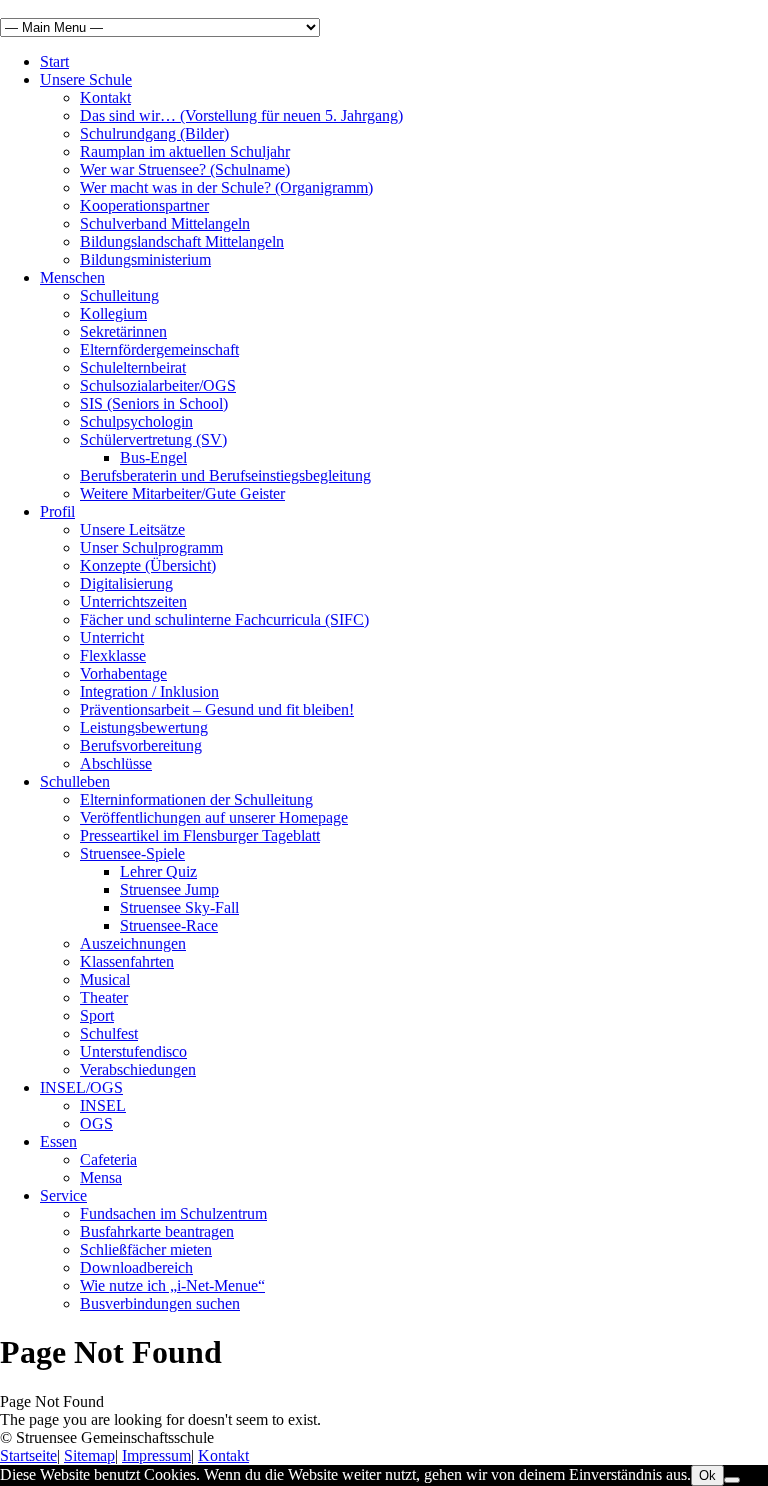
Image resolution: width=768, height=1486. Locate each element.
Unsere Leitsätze (132, 529)
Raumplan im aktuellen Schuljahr (185, 151)
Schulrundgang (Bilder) (154, 133)
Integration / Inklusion (149, 691)
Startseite (28, 1455)
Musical (105, 979)
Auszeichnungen (133, 943)
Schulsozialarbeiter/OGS (158, 385)
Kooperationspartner (144, 205)
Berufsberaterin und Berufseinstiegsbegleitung (225, 475)
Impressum (156, 1455)
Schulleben (75, 781)
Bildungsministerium (145, 259)
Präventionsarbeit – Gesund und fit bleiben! (217, 709)
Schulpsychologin (136, 421)
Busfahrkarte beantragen (157, 1231)
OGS (96, 1123)
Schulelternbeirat (133, 367)
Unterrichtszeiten (133, 601)
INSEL (103, 1105)
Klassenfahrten (127, 961)
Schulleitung (119, 295)
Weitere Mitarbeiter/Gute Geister (182, 493)
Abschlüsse (116, 763)
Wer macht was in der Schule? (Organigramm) (226, 187)
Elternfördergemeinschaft (159, 349)
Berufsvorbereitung (141, 745)
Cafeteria (108, 1159)
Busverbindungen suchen (160, 1303)
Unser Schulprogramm (151, 547)
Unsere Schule (86, 79)
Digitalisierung (126, 583)
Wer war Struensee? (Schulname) (185, 169)
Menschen (72, 277)
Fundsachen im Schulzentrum (173, 1213)
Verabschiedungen (138, 1069)
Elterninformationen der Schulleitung (196, 799)
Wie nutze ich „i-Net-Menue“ (172, 1285)
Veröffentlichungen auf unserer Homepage (214, 817)
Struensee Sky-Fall (179, 907)
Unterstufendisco (133, 1051)
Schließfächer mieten (146, 1249)
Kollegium (113, 313)
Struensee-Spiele (132, 853)
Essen (58, 1141)
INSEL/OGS (81, 1087)
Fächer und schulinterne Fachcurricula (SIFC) (224, 619)
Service (63, 1195)
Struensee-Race (169, 925)
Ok (707, 1475)
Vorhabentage (123, 673)
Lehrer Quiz (158, 871)
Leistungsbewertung (144, 727)
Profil (57, 511)
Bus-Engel (153, 457)
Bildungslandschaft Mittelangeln (182, 241)
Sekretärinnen (123, 331)
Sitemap (89, 1455)
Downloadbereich (136, 1267)
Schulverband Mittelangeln (165, 223)
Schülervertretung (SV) (153, 439)
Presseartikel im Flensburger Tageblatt (200, 835)
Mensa (101, 1177)
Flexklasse (113, 655)
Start (54, 61)
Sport (97, 1015)
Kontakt (105, 97)
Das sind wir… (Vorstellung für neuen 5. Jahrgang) (241, 115)
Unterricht (112, 637)
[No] (732, 1480)
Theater (104, 997)
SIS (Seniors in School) (154, 403)
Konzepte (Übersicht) (148, 565)
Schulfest (109, 1033)
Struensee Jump (169, 889)
